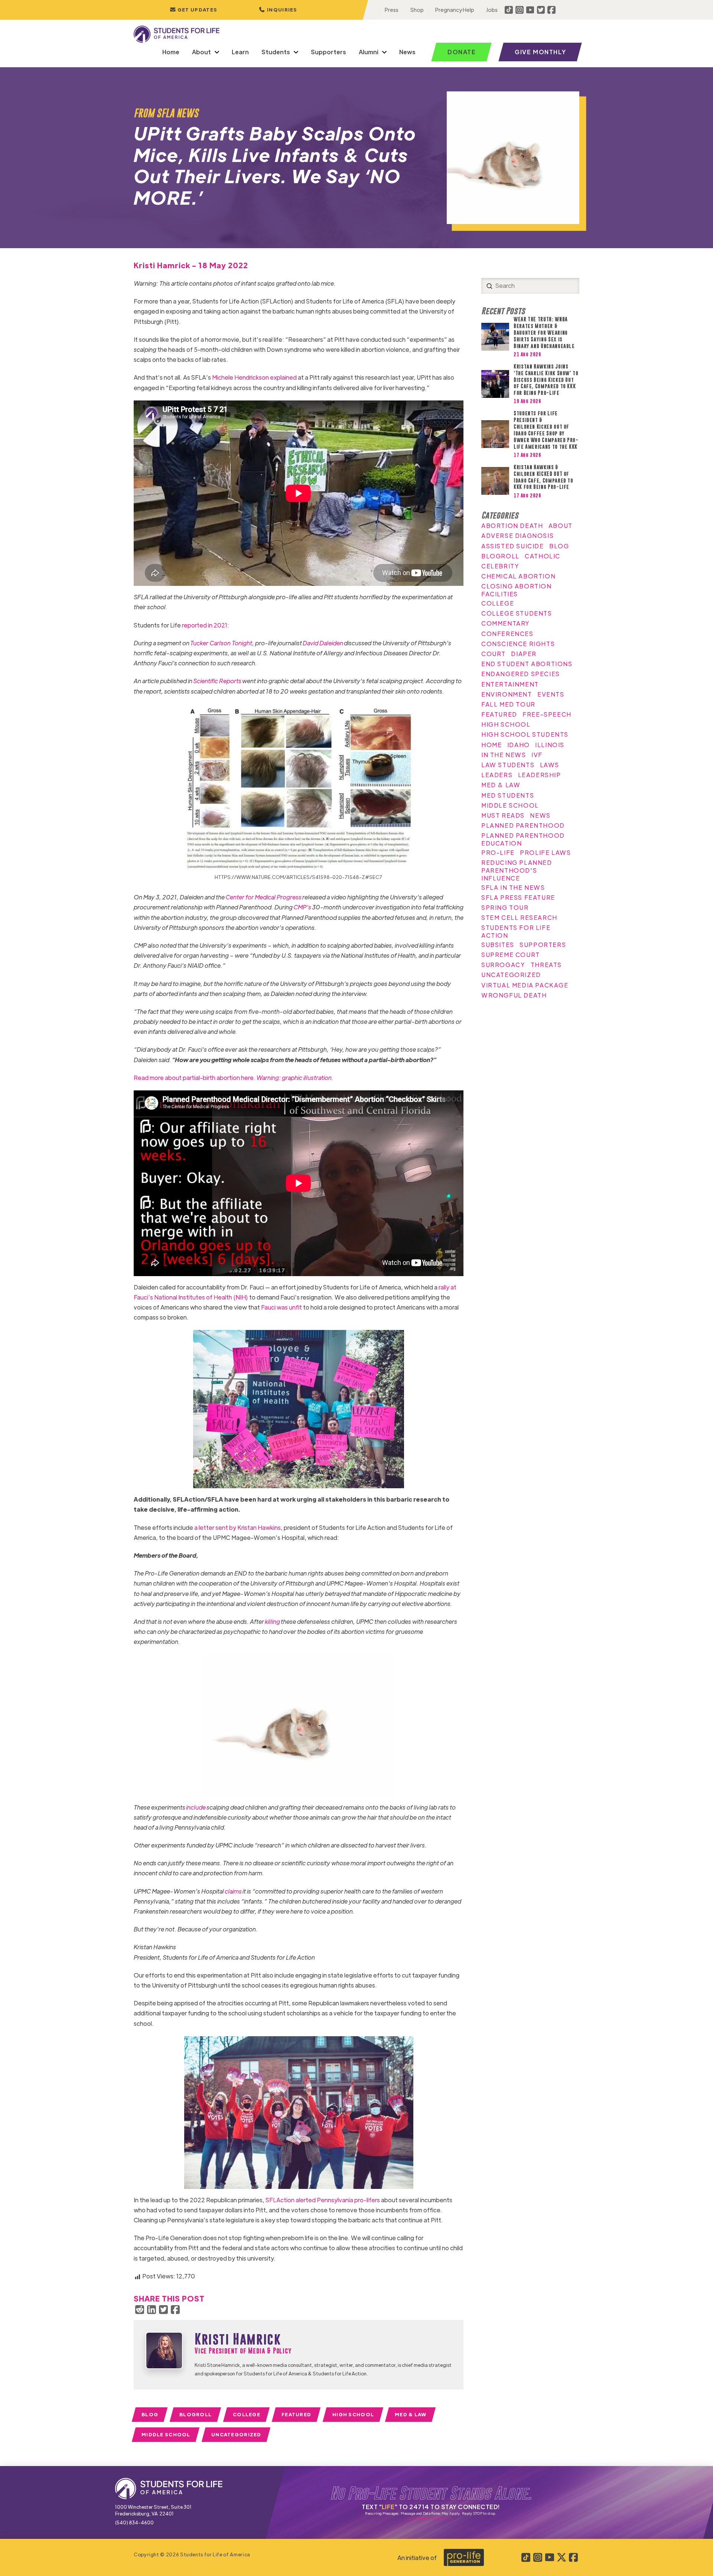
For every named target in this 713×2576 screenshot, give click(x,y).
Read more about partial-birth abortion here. (234, 1078)
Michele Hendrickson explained (254, 377)
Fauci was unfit (281, 1307)
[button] (278, 10)
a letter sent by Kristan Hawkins (237, 1527)
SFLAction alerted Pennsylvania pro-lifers (323, 2200)
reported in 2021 (205, 625)
